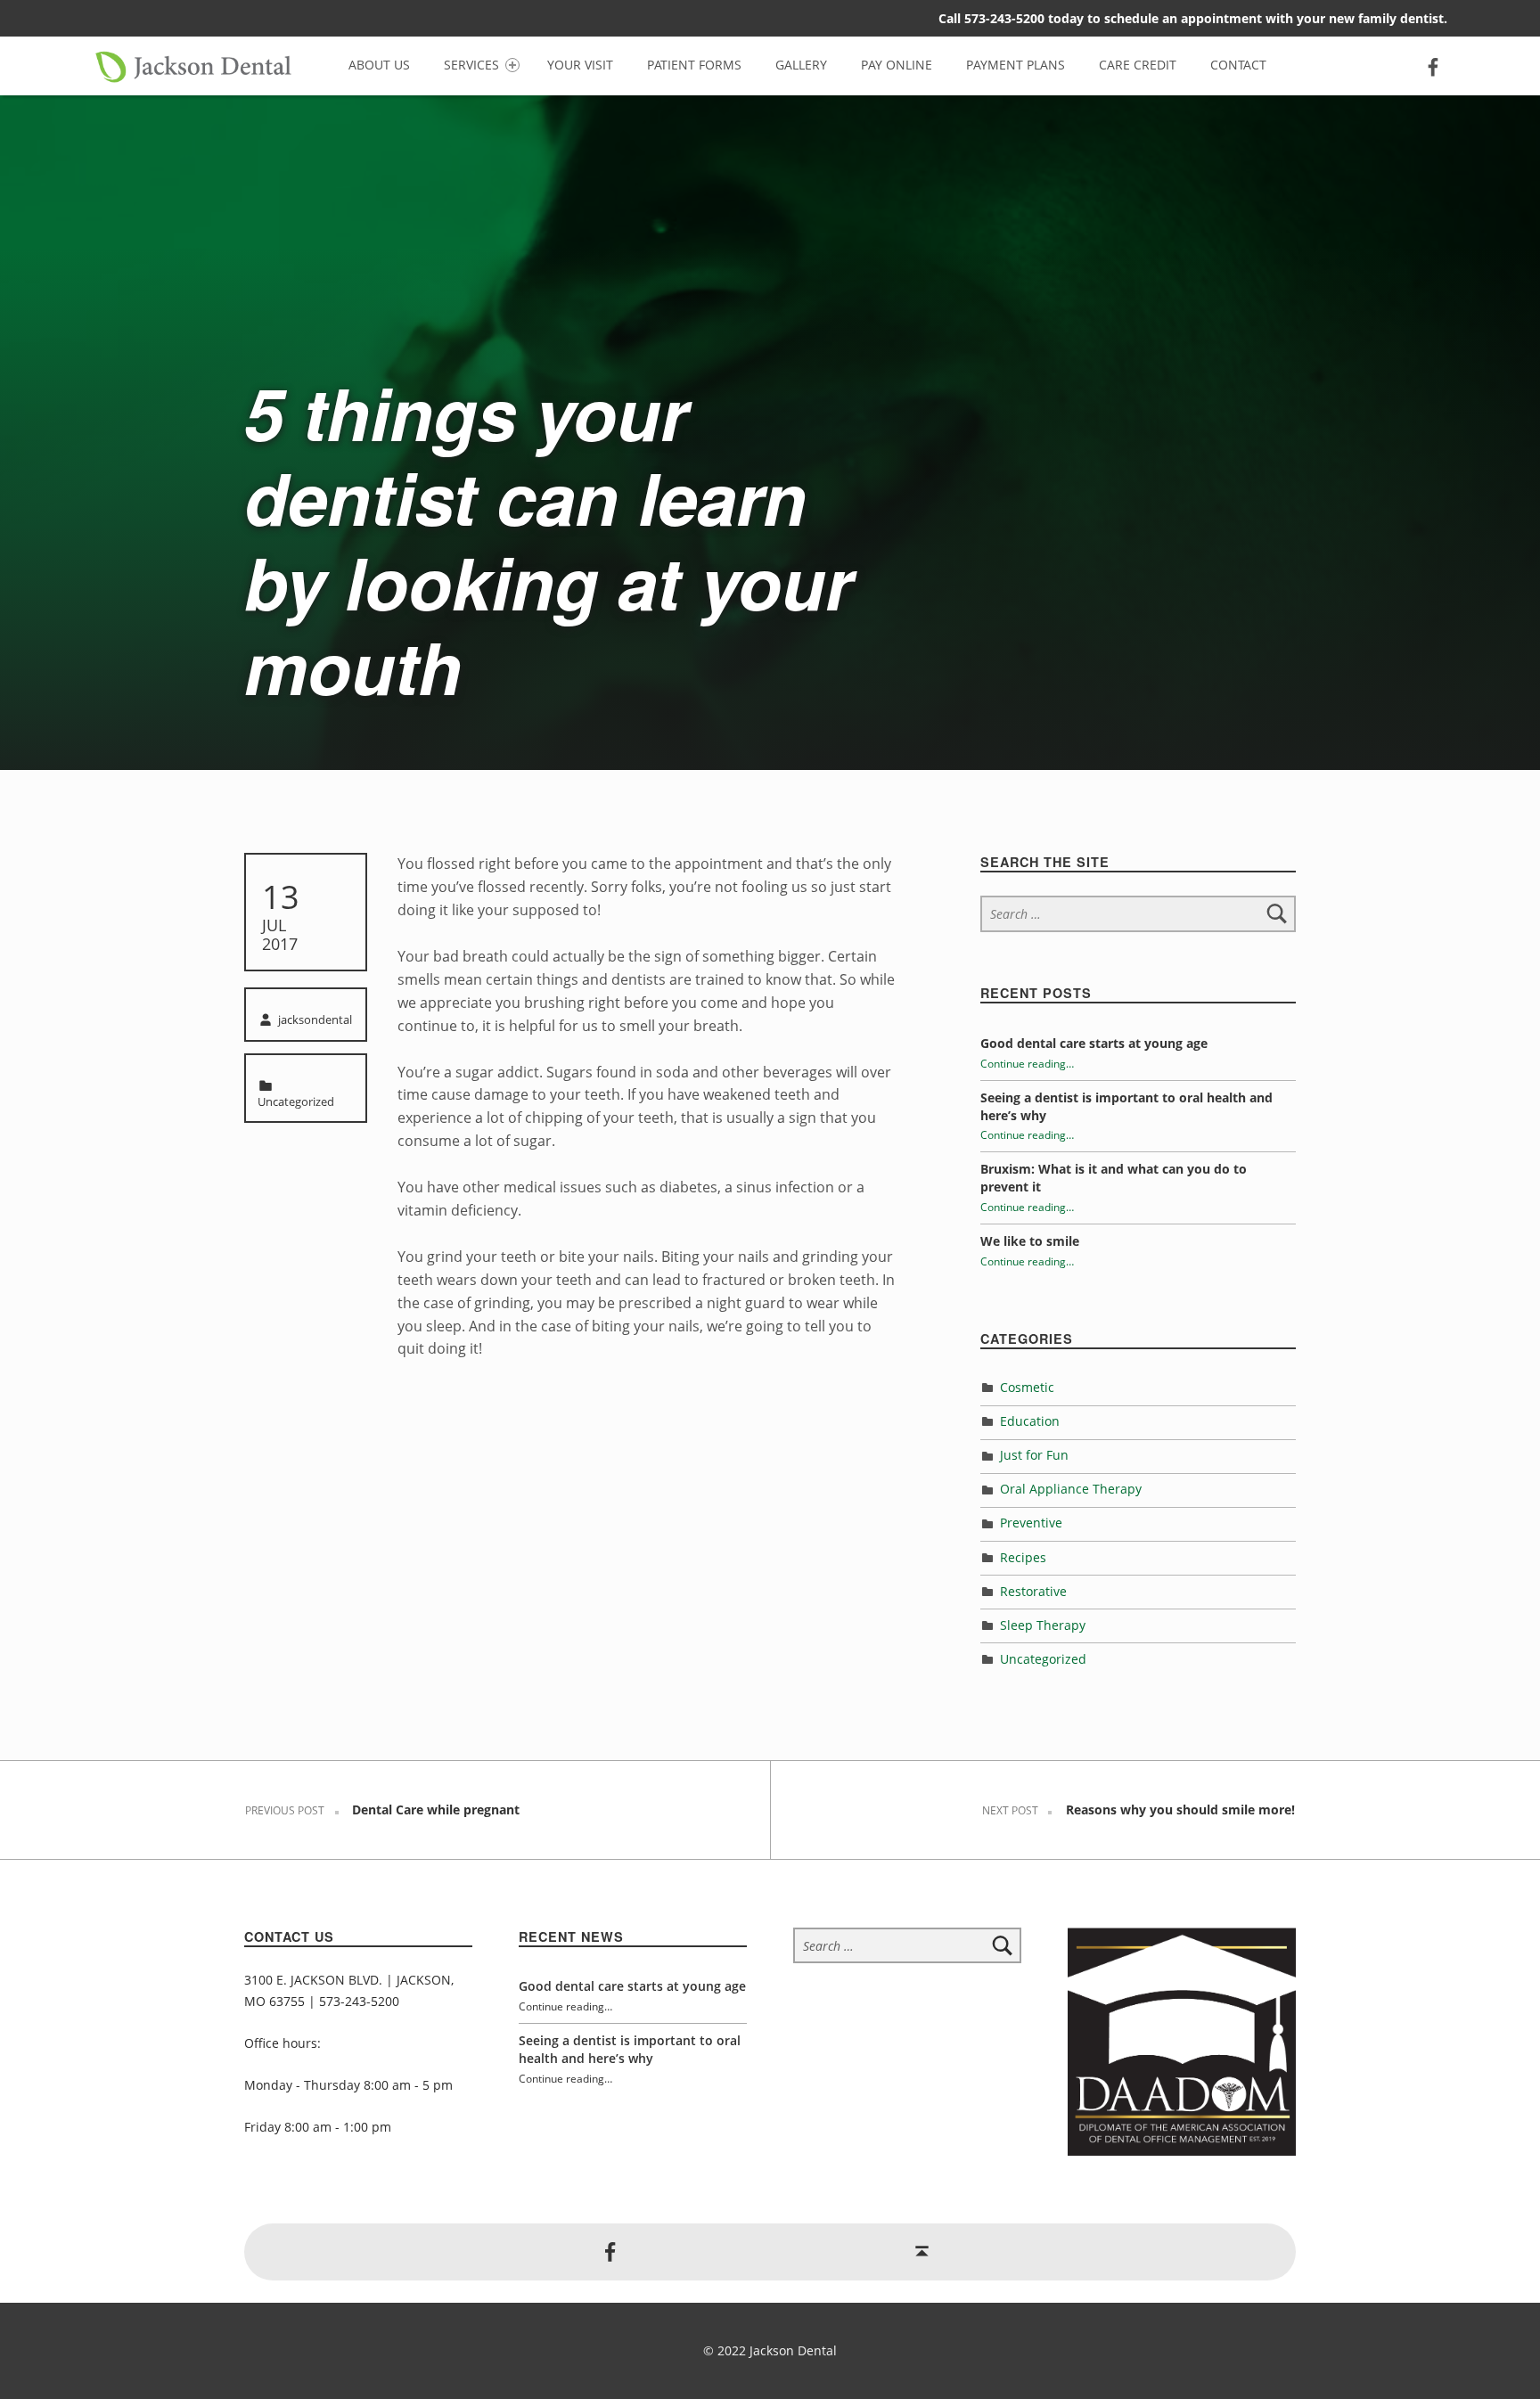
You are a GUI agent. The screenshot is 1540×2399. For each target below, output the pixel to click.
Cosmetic (1027, 1387)
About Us (379, 65)
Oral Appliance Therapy (1071, 1489)
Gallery (801, 65)
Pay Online (897, 65)
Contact (1238, 65)
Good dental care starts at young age (1094, 1043)
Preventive (1031, 1523)
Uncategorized (296, 1101)
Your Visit (580, 65)
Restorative (1033, 1591)
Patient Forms (694, 65)
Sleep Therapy (1043, 1625)
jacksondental (315, 1019)
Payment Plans (1016, 65)
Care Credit (1138, 65)
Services (471, 65)
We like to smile (1030, 1241)
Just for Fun (1034, 1455)
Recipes (1023, 1557)
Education (1030, 1421)
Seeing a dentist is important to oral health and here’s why (630, 2049)
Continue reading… (1027, 1063)
